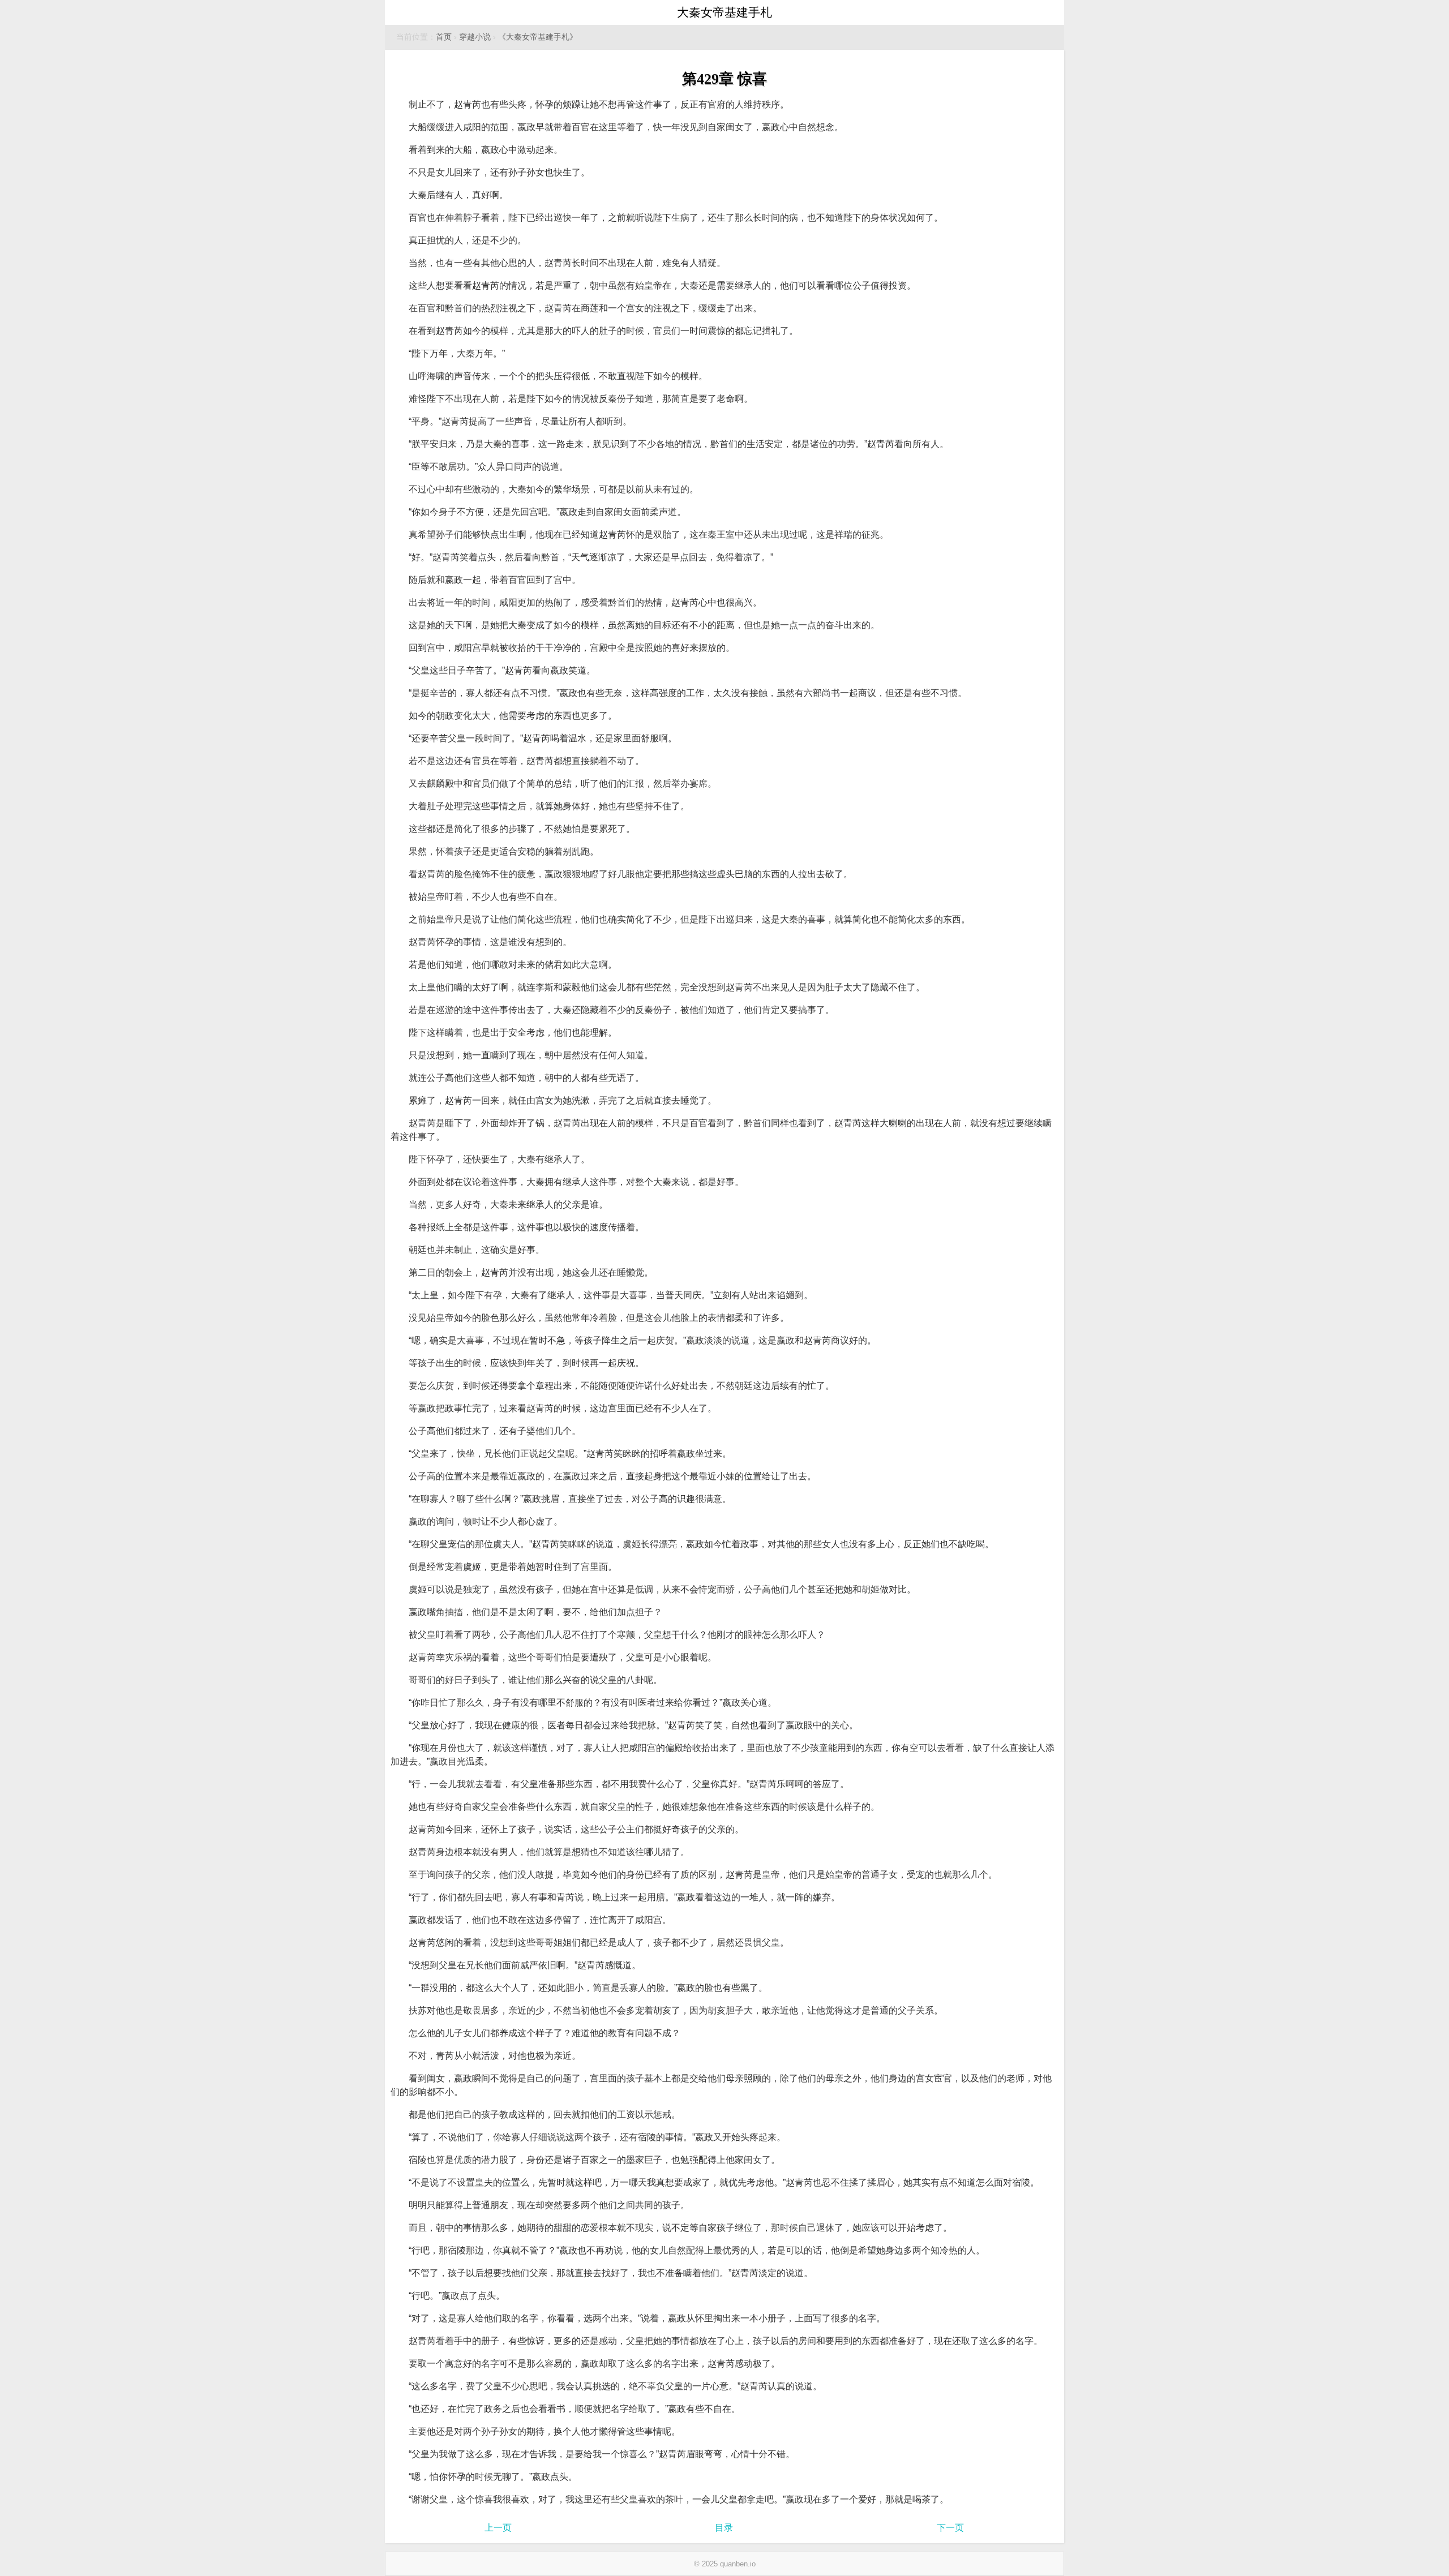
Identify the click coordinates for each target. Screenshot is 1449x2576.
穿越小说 (475, 37)
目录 (724, 2528)
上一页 (498, 2528)
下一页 (950, 2528)
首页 (444, 37)
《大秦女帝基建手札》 (538, 37)
